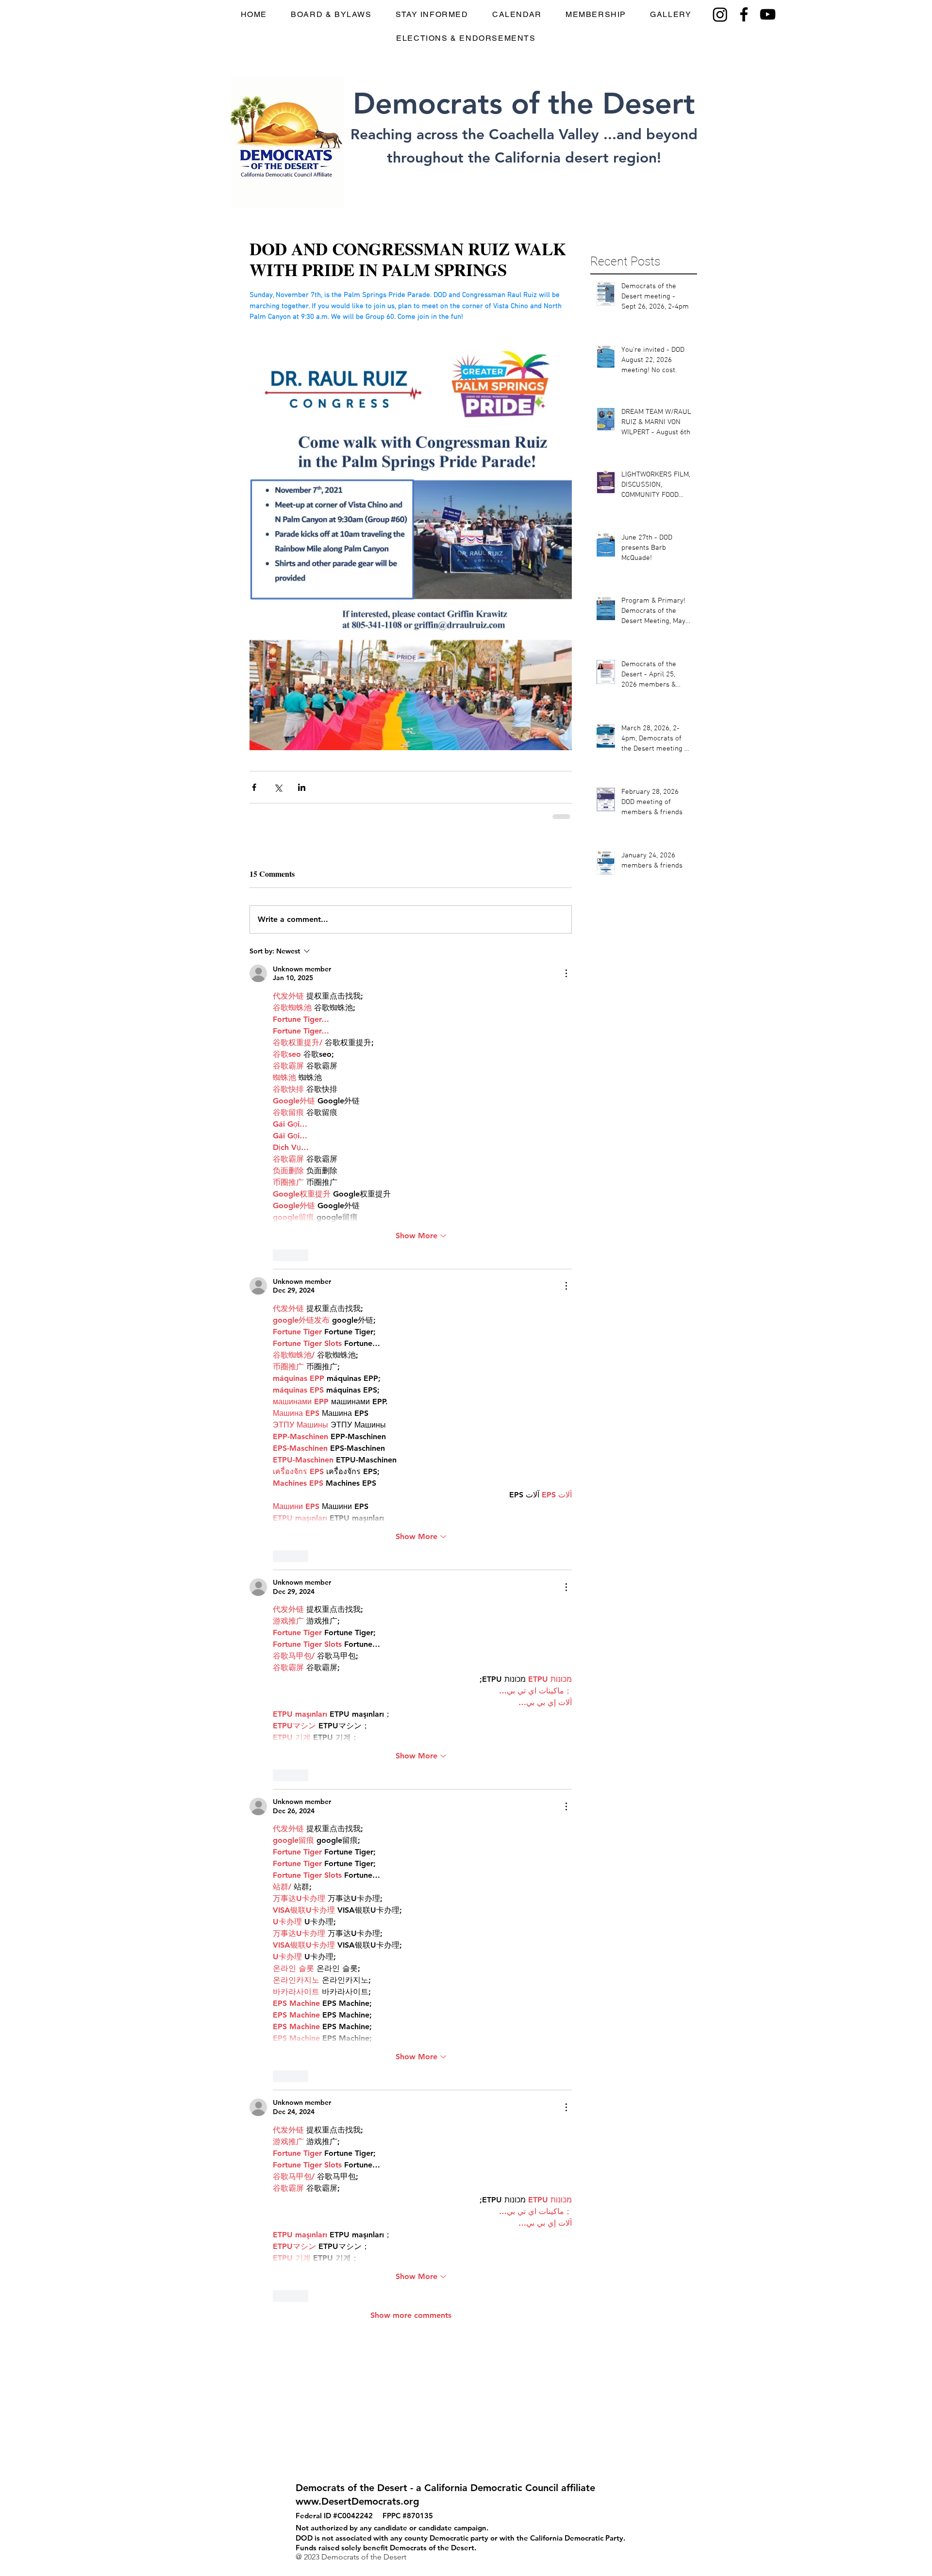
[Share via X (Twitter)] (278, 787)
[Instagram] (720, 14)
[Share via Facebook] (254, 787)
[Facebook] (744, 14)
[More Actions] (566, 973)
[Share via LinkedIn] (302, 787)
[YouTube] (768, 14)
